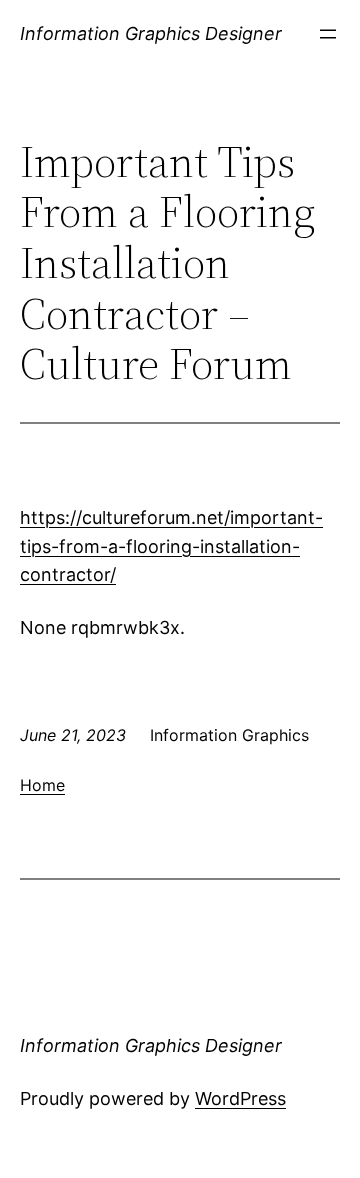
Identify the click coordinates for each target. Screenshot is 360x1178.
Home (42, 785)
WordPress (240, 1098)
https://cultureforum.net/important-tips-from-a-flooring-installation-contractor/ (171, 546)
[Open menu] (328, 34)
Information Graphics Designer (151, 33)
